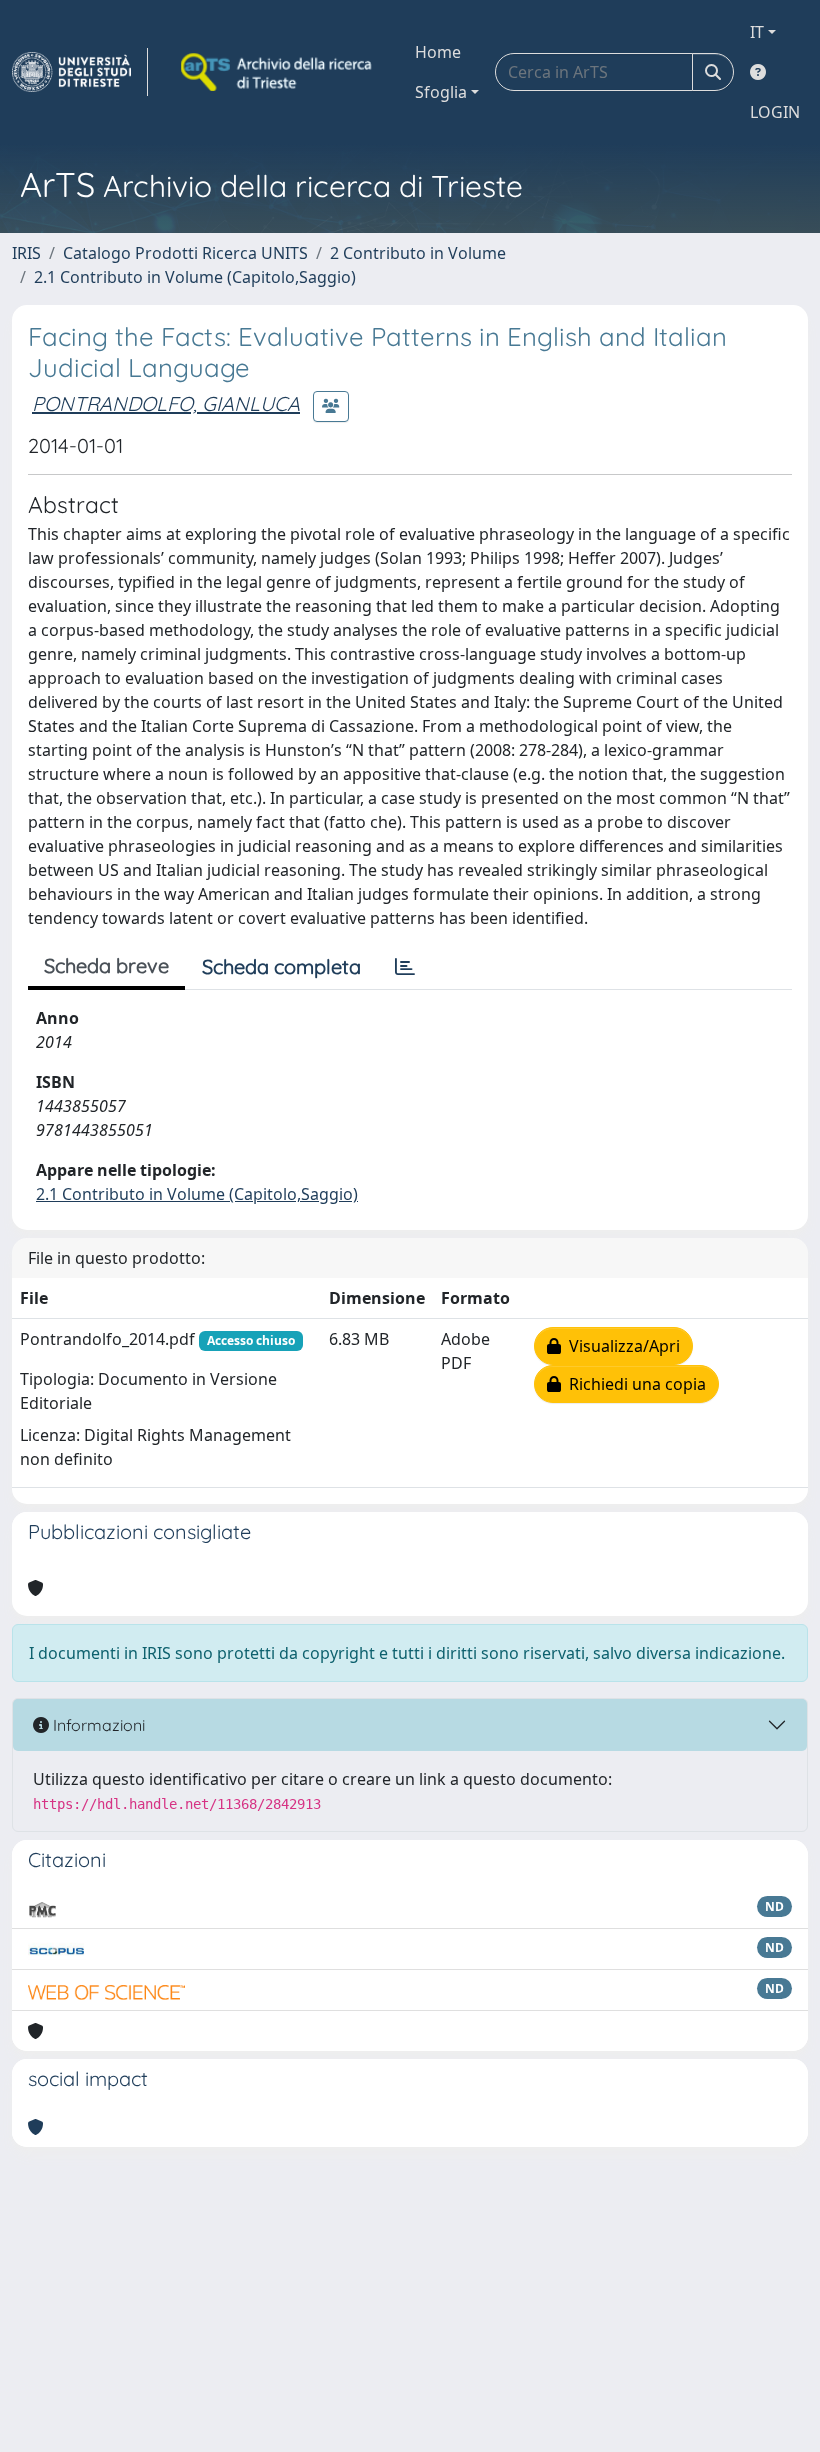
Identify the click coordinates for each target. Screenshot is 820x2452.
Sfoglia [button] (441, 92)
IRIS (26, 253)
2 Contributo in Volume (418, 253)
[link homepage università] (278, 72)
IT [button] (757, 32)
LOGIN (775, 112)
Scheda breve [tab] (106, 965)
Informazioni (97, 1725)
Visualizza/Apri (620, 1346)
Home (438, 52)
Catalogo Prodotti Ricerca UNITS (185, 253)
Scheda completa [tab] (281, 966)
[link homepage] (80, 72)
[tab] (405, 967)
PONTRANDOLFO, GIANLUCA (166, 403)
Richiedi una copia (633, 1384)
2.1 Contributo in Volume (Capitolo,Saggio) (195, 277)
